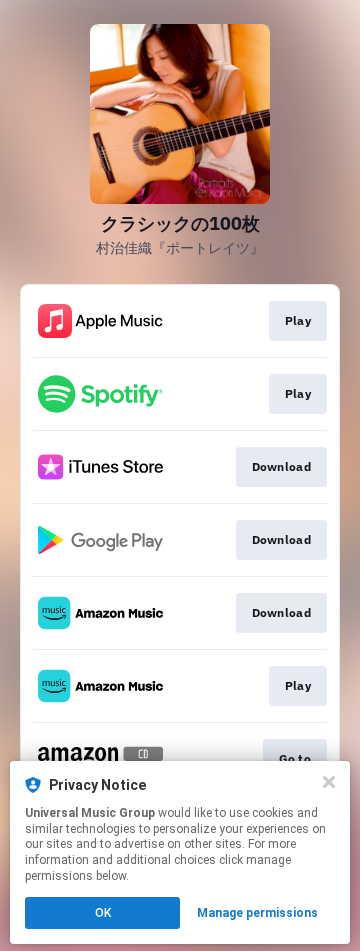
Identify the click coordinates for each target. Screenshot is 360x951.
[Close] (329, 782)
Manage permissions (257, 913)
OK (103, 913)
